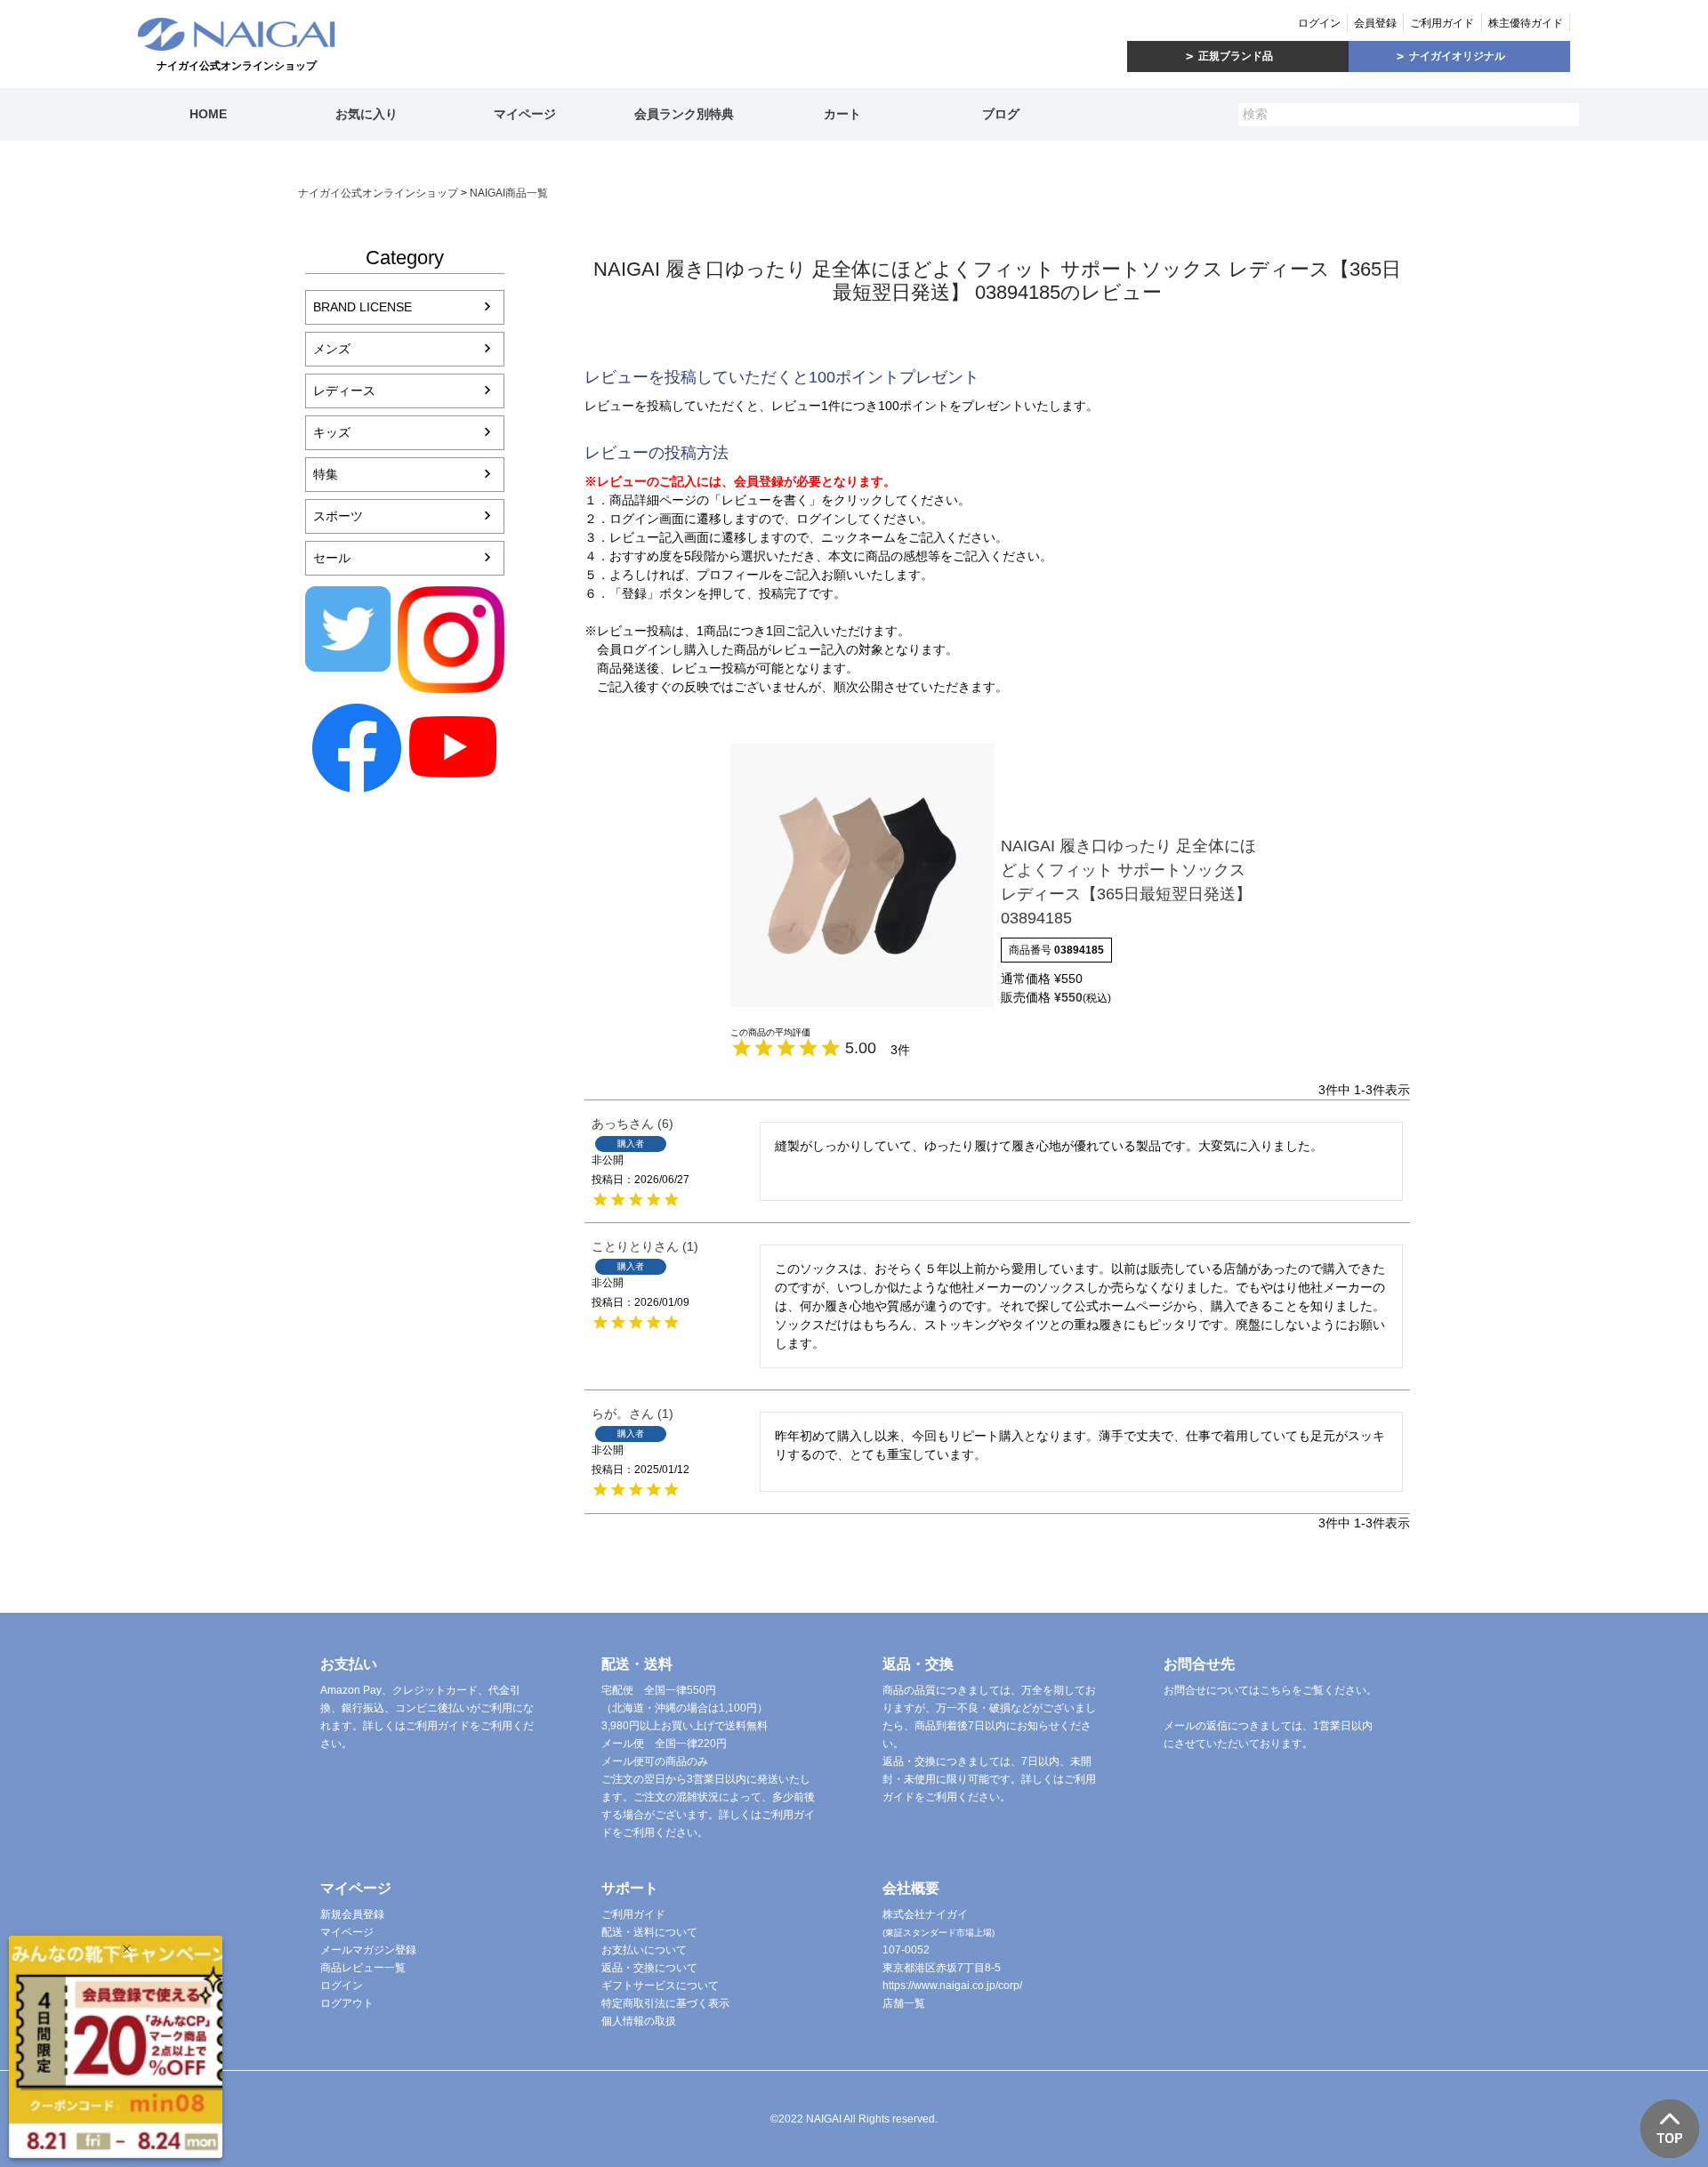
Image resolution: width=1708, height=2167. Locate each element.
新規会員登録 (352, 1914)
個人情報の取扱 (639, 2021)
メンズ (332, 349)
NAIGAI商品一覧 (509, 193)
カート (842, 114)
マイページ (525, 114)
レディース (344, 391)
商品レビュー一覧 (363, 1968)
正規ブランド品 (1236, 56)
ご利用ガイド (1442, 23)
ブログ (1001, 114)
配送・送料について (649, 1932)
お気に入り (367, 114)
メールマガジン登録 (368, 1950)
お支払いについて (644, 1950)
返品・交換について (649, 1968)
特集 (326, 474)
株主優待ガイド (1526, 23)
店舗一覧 (904, 2003)
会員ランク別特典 (684, 114)
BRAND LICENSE (363, 307)
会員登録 (1375, 23)
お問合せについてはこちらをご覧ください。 (1270, 1690)
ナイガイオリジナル (1457, 56)
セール (332, 558)
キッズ (332, 432)
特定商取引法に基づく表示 (665, 2003)
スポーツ (338, 516)
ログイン (1319, 23)
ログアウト (347, 2003)
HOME (208, 114)
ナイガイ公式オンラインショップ (378, 193)
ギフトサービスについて (660, 1986)
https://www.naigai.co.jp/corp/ (952, 1986)
